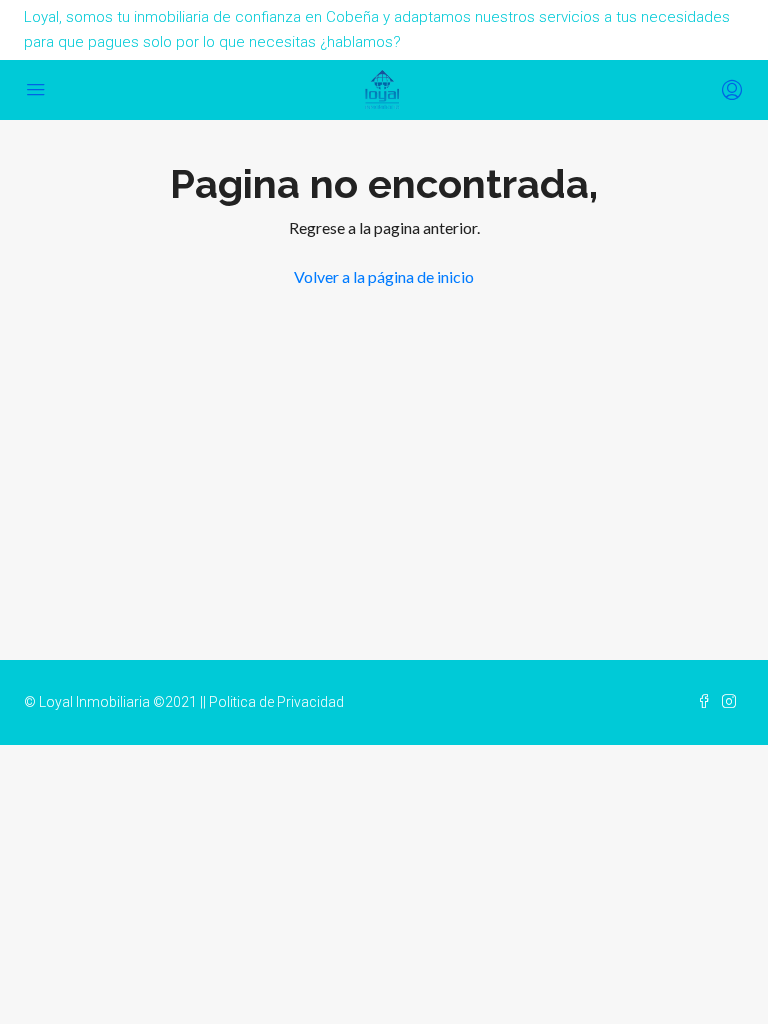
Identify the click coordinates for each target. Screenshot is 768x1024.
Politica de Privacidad (276, 702)
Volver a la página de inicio (384, 276)
